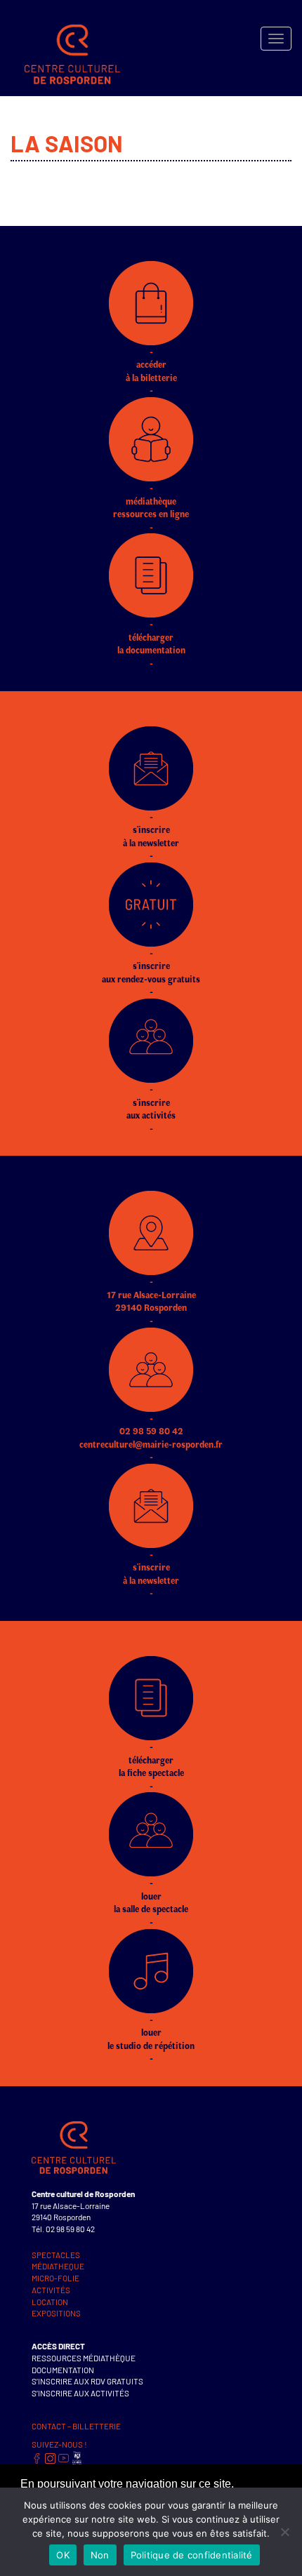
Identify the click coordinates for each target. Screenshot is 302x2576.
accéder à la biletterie (151, 371)
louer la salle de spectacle (151, 1902)
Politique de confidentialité (192, 2555)
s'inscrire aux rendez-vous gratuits (151, 972)
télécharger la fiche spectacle (151, 1766)
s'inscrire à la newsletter (151, 836)
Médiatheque (58, 2266)
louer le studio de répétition (151, 2039)
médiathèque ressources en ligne (151, 507)
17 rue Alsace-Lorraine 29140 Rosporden (151, 1301)
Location (50, 2302)
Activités (51, 2290)
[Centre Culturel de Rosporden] (65, 39)
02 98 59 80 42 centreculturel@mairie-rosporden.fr (151, 1437)
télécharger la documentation (151, 643)
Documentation (63, 2370)
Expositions (56, 2313)
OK (63, 2555)
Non (100, 2555)
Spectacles (56, 2255)
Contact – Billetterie (76, 2426)
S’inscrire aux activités (80, 2393)
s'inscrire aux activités (151, 1108)
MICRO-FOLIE (55, 2278)
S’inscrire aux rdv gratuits (87, 2381)
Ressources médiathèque (84, 2358)
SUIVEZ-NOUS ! (59, 2444)
